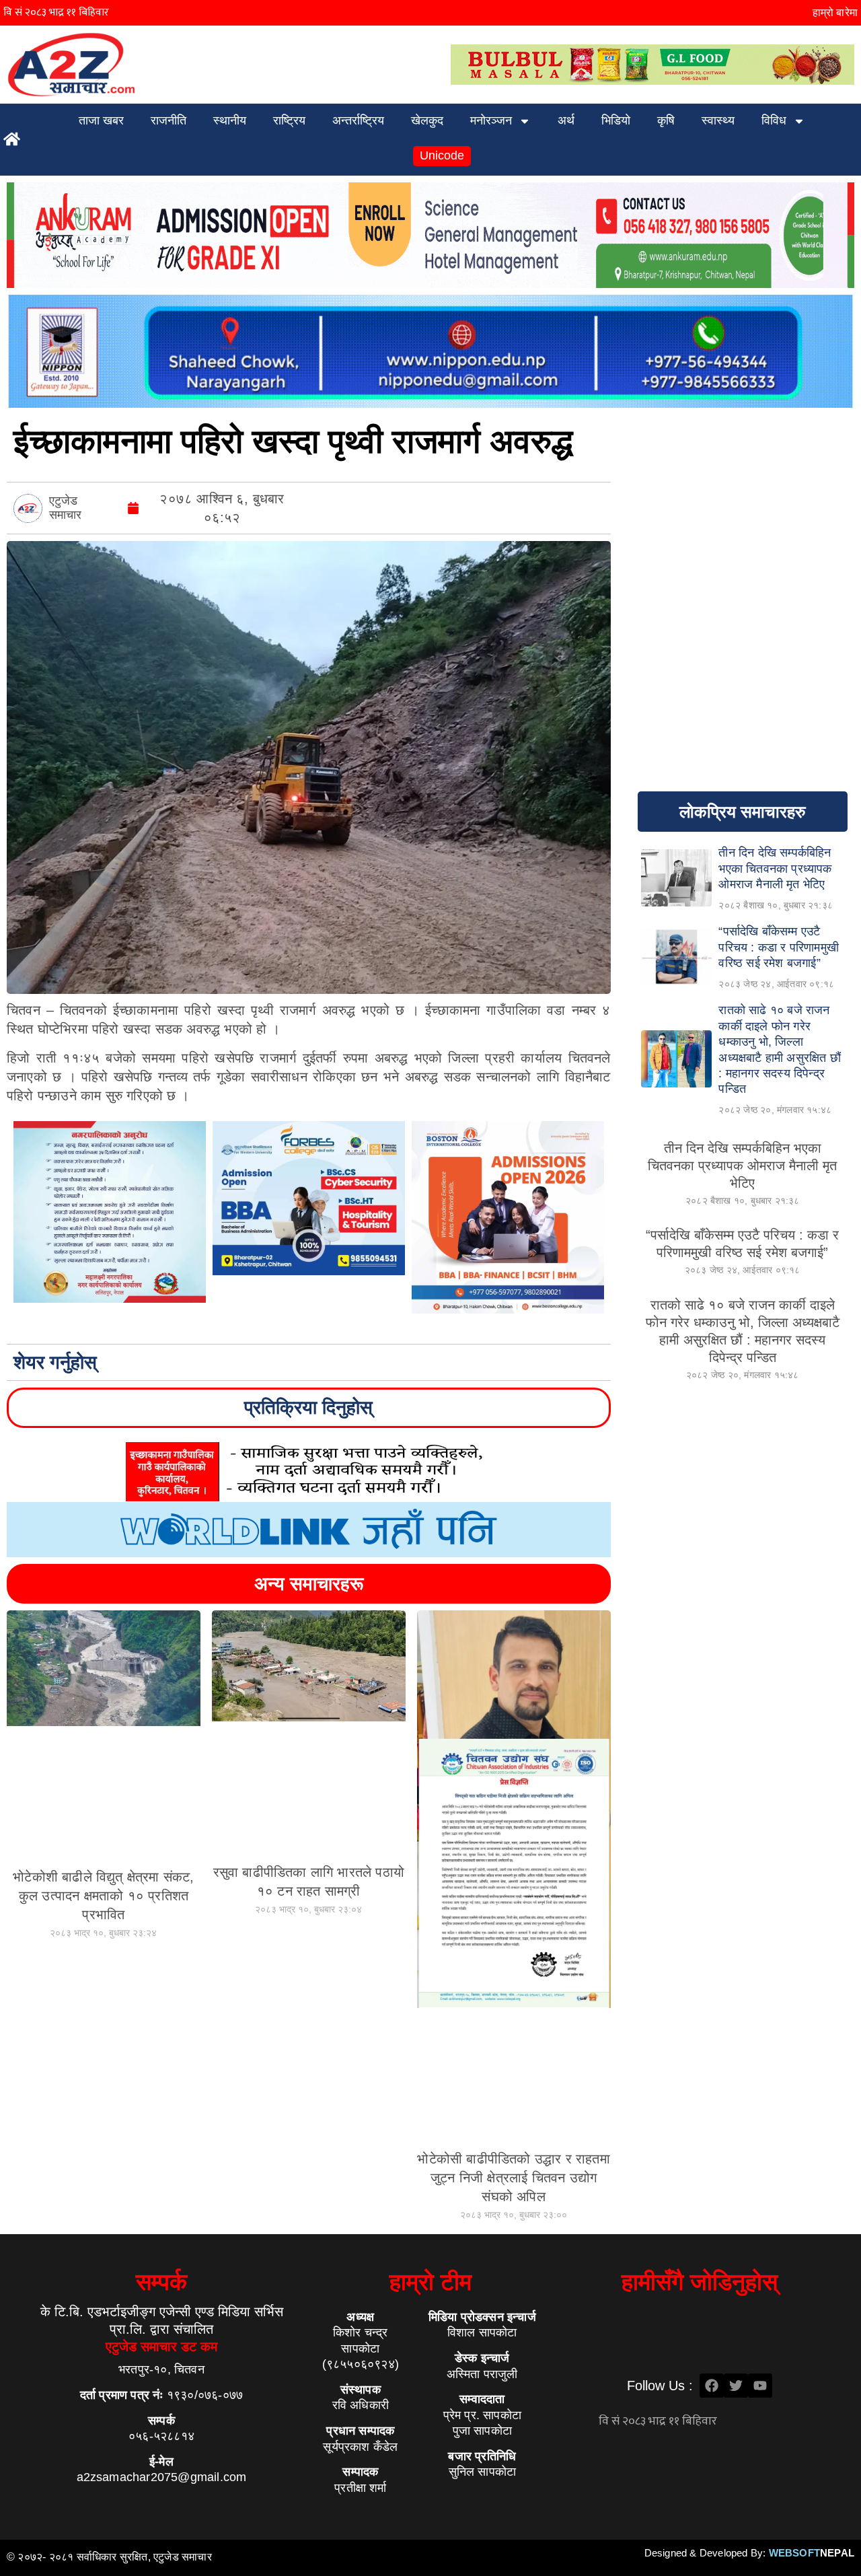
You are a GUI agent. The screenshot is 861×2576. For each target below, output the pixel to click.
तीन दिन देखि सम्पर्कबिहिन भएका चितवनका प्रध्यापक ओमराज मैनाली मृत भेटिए (742, 1166)
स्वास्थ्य (718, 120)
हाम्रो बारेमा (835, 12)
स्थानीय (230, 120)
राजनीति (169, 120)
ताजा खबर (101, 120)
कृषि (666, 120)
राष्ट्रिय (289, 120)
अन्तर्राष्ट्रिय (358, 120)
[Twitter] (736, 2386)
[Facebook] (712, 2386)
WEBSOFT (812, 2553)
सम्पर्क (161, 2282)
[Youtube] (760, 2386)
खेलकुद (427, 120)
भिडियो (616, 120)
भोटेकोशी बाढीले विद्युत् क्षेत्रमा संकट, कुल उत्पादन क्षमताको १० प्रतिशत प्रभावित (103, 1896)
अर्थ (566, 120)
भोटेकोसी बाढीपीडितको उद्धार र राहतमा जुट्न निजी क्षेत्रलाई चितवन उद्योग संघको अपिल (513, 2178)
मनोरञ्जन (491, 120)
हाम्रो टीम (430, 2282)
